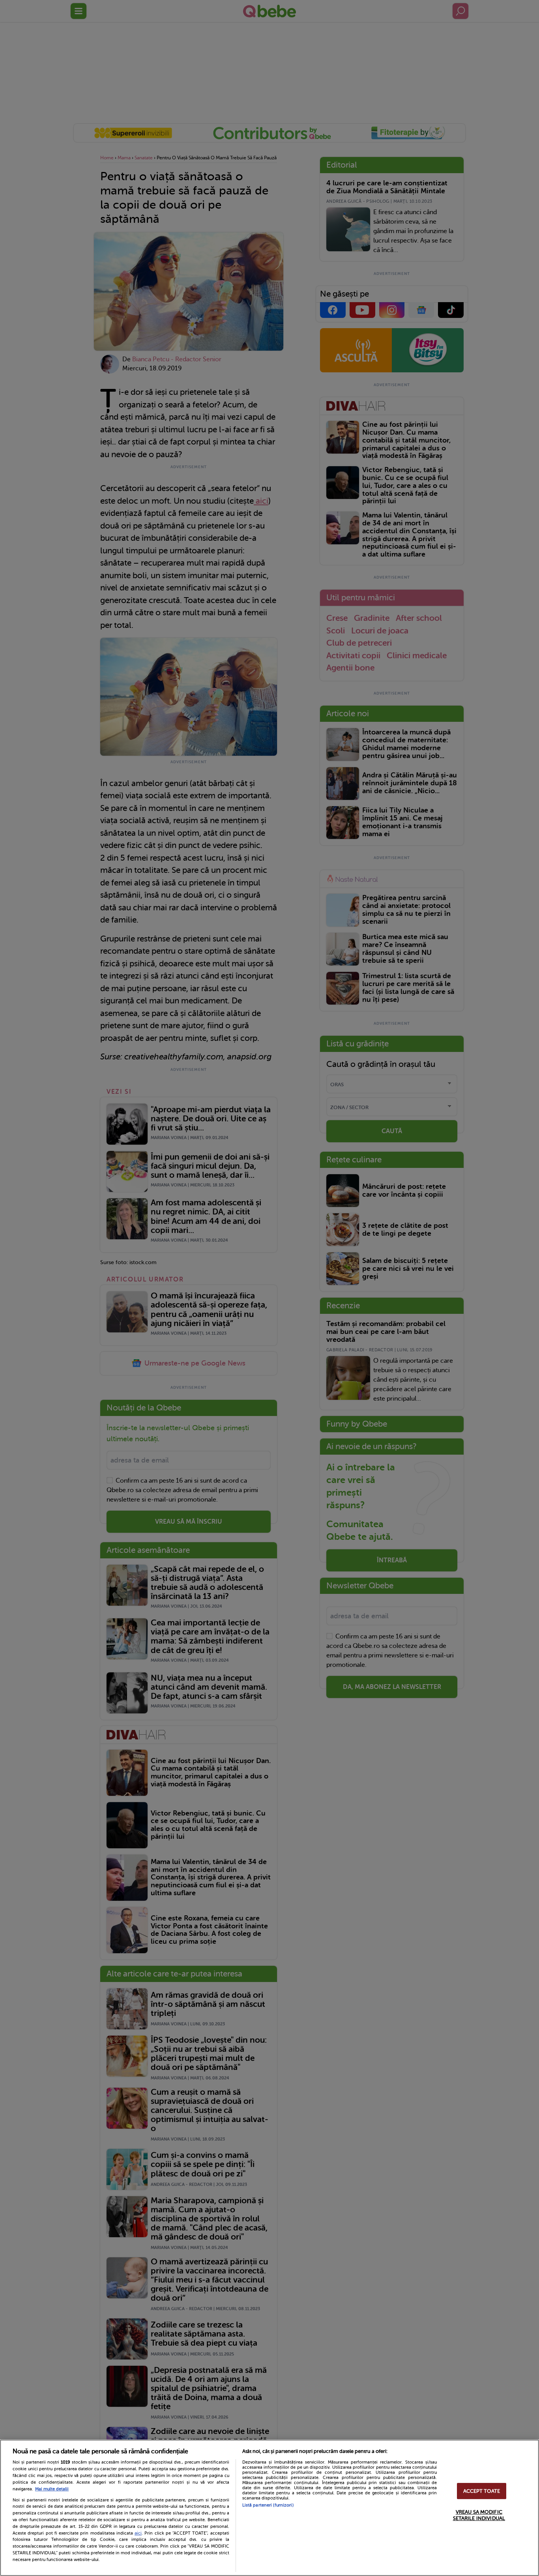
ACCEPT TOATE (482, 2491)
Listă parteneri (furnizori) (268, 2505)
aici (138, 2533)
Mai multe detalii (52, 2489)
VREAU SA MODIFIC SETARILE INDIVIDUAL (479, 2515)
